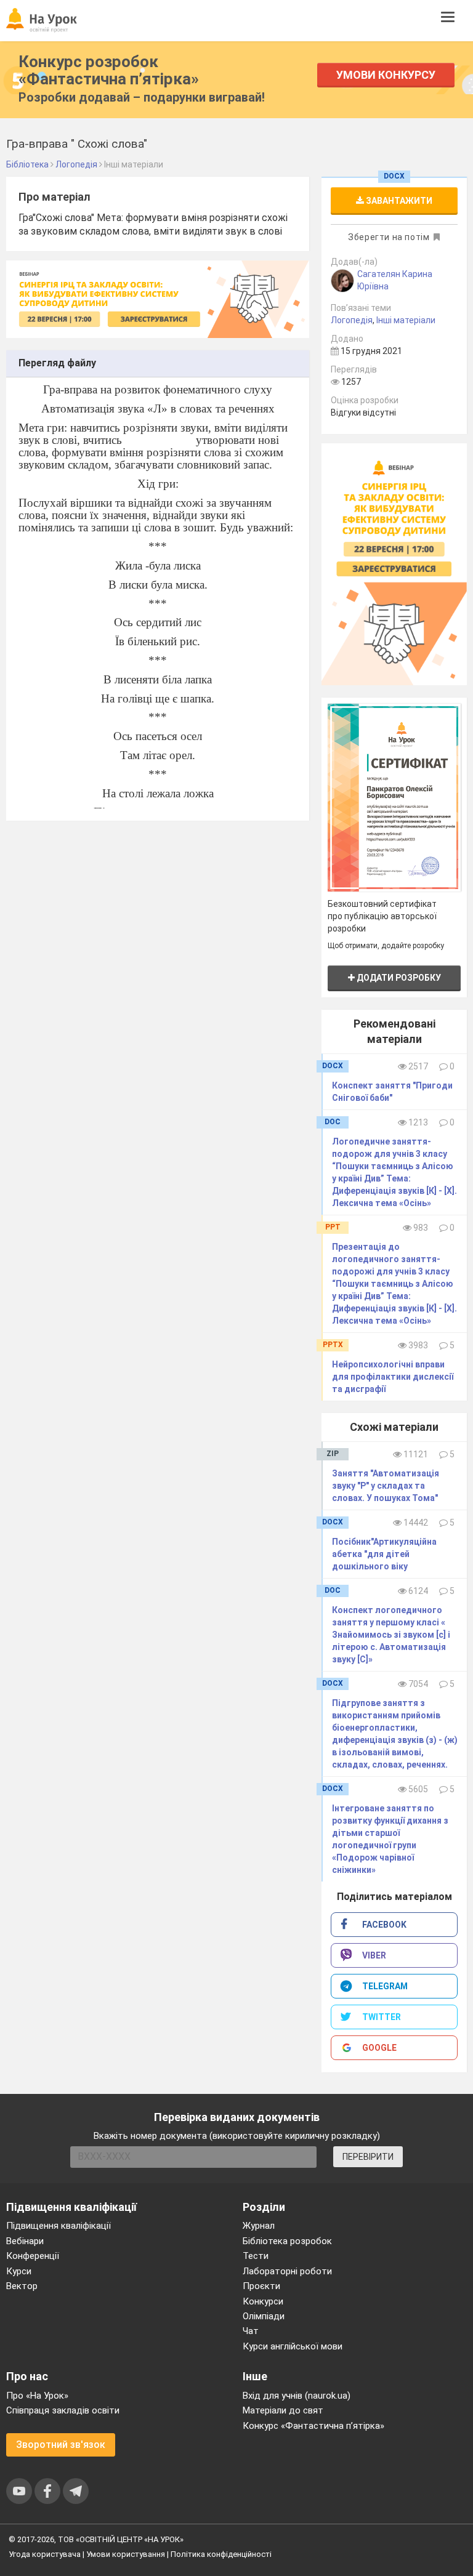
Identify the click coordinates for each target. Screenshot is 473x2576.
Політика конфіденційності (221, 2554)
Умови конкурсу (386, 75)
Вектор (22, 2286)
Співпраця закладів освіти (63, 2410)
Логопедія (352, 320)
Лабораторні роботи (287, 2271)
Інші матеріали (406, 320)
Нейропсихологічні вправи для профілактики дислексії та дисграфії (393, 1377)
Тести (256, 2256)
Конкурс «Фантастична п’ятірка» (313, 2426)
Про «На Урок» (37, 2396)
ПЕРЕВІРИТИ (368, 2157)
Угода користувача (45, 2554)
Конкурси (263, 2301)
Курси (19, 2271)
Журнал (259, 2226)
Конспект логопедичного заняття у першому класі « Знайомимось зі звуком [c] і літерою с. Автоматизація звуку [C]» (391, 1635)
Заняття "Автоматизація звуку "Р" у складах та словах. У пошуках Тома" (386, 1486)
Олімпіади (264, 2316)
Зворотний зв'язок (61, 2445)
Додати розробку (398, 978)
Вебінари (25, 2241)
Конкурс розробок (109, 70)
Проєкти (261, 2286)
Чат (251, 2331)
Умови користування (126, 2554)
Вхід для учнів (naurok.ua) (297, 2396)
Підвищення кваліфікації (59, 2226)
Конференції (33, 2256)
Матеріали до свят (283, 2410)
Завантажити (398, 201)
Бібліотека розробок (287, 2241)
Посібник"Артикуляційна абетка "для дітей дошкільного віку (384, 1554)
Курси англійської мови (293, 2346)
